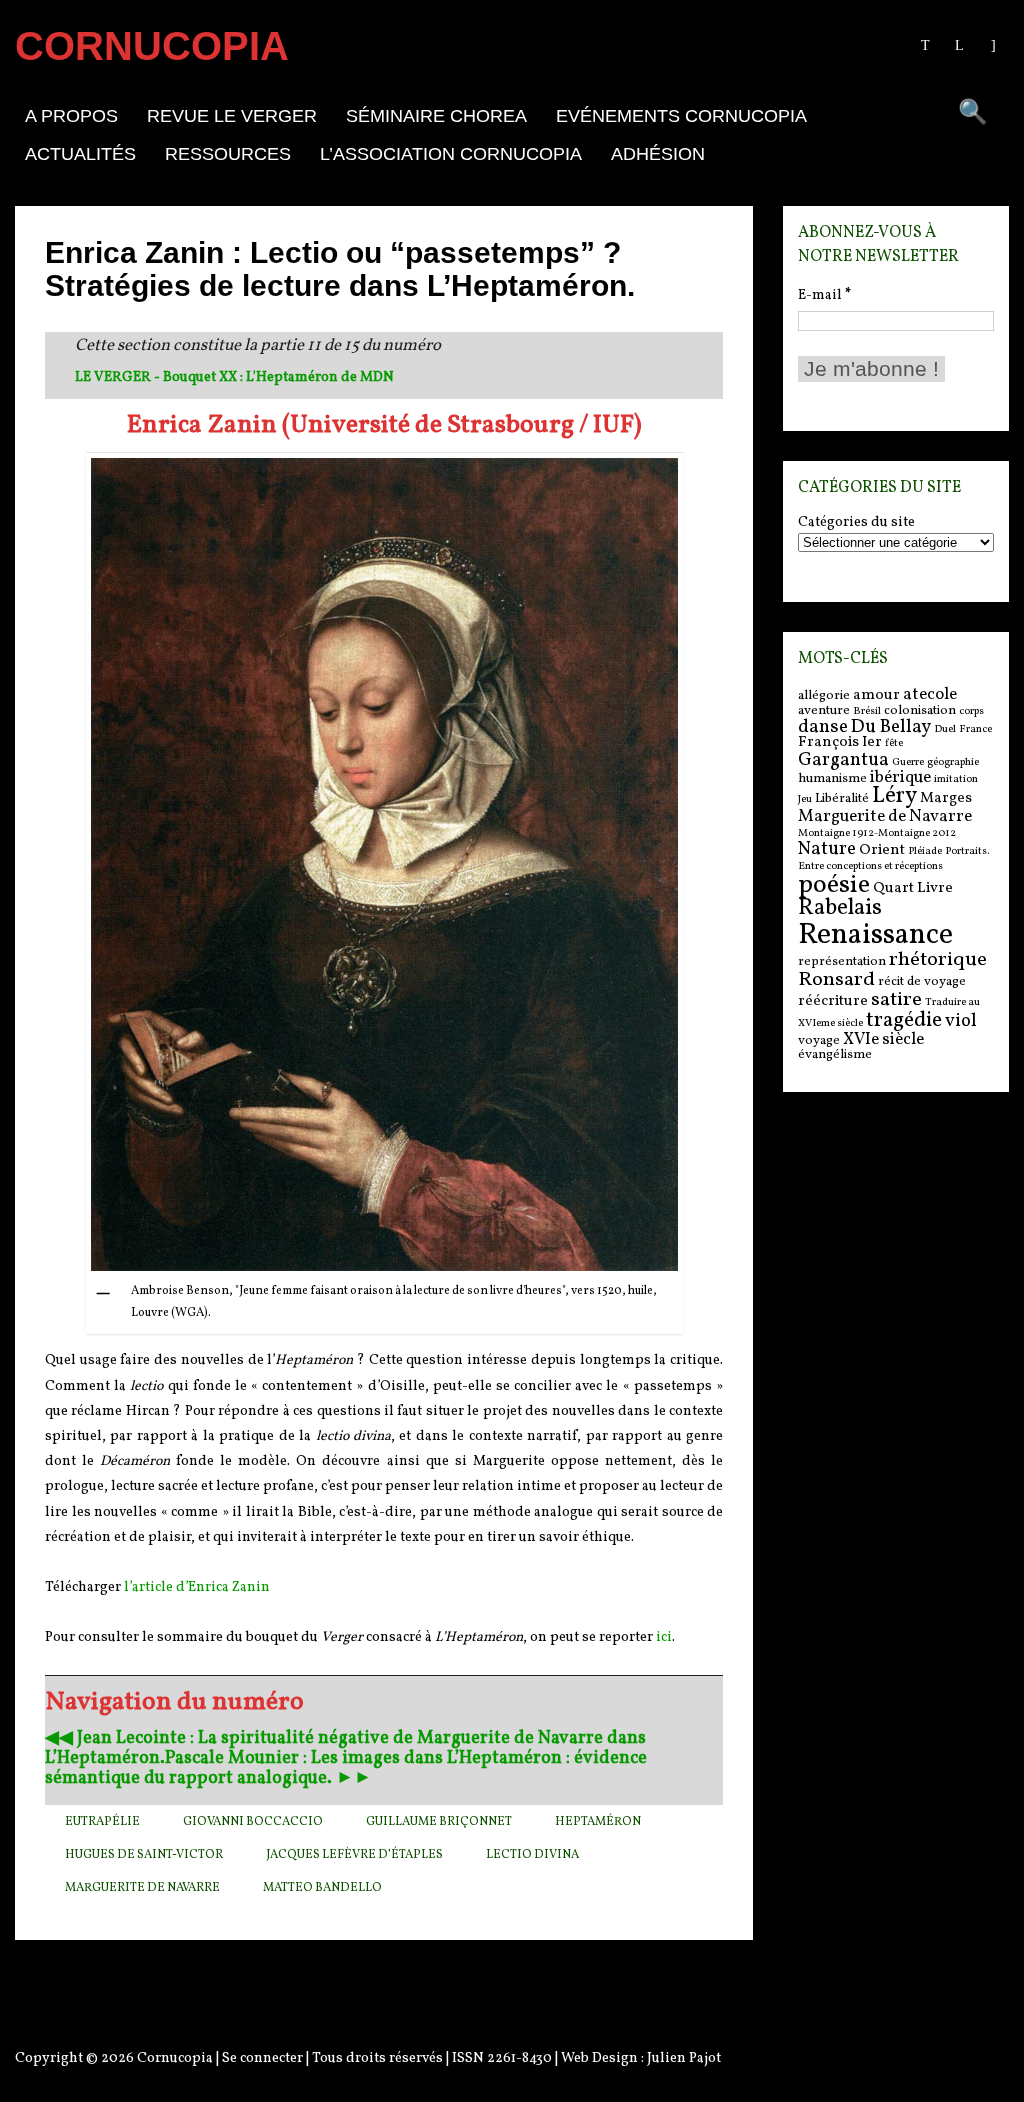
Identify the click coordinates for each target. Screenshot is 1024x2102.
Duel (945, 729)
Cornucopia (175, 2058)
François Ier (840, 742)
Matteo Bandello (322, 1888)
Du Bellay (891, 727)
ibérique (900, 777)
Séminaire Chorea (436, 116)
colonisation (920, 710)
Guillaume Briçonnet (439, 1822)
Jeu (805, 799)
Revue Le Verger (232, 116)
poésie (834, 885)
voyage (819, 1040)
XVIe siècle (883, 1039)
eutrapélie (102, 1822)
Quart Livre (913, 888)
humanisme (832, 778)
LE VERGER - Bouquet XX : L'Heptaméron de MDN (234, 377)
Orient (882, 850)
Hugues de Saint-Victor (144, 1855)
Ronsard (836, 980)
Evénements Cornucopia (681, 116)
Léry (894, 796)
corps (971, 711)
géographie (953, 762)
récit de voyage (922, 981)
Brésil (867, 711)
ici (664, 1637)
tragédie (904, 1020)
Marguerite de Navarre (142, 1888)
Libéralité (842, 798)
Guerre (908, 762)
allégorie (824, 695)
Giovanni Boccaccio (253, 1822)
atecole (930, 694)
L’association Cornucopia (451, 154)
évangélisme (835, 1054)
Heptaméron (598, 1822)
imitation (956, 779)
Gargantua (843, 760)
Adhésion (658, 154)
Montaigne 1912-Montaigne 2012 (877, 833)
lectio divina (532, 1855)
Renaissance (875, 935)
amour (876, 695)
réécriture (833, 1001)
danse (823, 727)
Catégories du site (856, 523)
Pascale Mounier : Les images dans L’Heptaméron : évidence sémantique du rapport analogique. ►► (346, 1768)
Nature (827, 849)
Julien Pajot (684, 2058)
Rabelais (840, 908)
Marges (946, 798)
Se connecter (262, 2058)
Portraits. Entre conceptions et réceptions (893, 859)
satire (896, 1000)
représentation (842, 961)
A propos (71, 116)
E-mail (824, 295)
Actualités (80, 154)
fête (894, 743)
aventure (824, 710)
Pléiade (925, 851)
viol (961, 1021)
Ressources (228, 154)
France (975, 729)
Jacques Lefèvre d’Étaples (354, 1855)
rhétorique (938, 960)
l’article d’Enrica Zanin (197, 1587)
